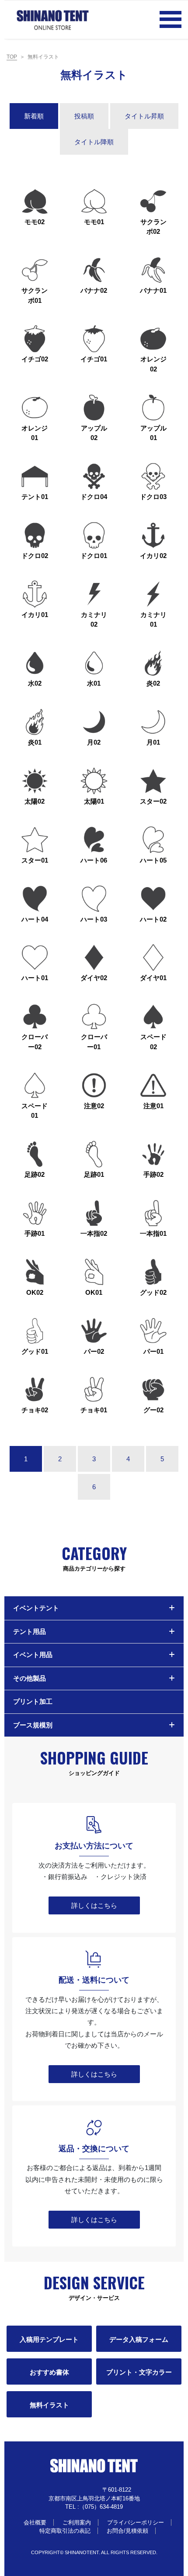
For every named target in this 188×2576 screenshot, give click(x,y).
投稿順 (84, 116)
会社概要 (35, 2522)
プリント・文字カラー (139, 2372)
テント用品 (30, 1631)
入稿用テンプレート (49, 2339)
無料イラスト (49, 2405)
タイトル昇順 (144, 116)
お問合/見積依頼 (127, 2531)
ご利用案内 (77, 2522)
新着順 (34, 116)
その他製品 (30, 1678)
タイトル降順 (94, 142)
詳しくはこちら (94, 1905)
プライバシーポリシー (136, 2522)
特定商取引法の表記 (65, 2531)
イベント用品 (33, 1655)
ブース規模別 (33, 1725)
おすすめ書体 (49, 2372)
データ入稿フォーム (139, 2339)
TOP (12, 57)
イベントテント (36, 1608)
